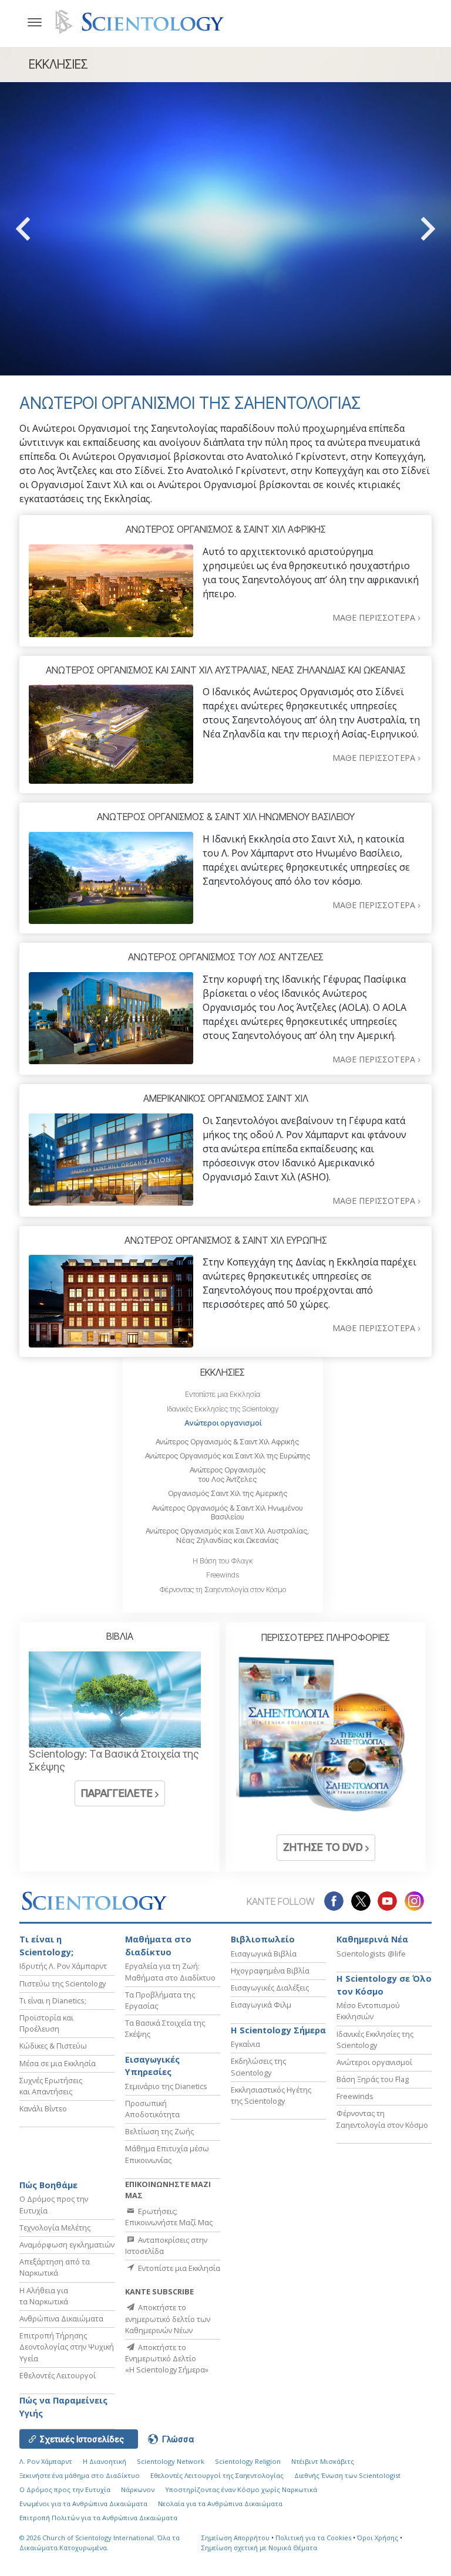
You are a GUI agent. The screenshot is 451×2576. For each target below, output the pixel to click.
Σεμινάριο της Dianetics (166, 2086)
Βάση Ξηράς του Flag (373, 2079)
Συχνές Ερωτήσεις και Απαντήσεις (51, 2086)
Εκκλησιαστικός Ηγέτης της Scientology (271, 2095)
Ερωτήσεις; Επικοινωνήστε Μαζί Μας (169, 2217)
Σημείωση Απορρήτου (235, 2538)
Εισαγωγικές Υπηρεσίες (152, 2066)
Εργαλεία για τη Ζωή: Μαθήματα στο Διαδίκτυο (170, 1971)
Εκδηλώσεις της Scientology (258, 2066)
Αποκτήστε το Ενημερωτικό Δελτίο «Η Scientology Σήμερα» (167, 2358)
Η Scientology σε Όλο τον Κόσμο (384, 1985)
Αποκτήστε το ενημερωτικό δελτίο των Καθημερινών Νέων (168, 2318)
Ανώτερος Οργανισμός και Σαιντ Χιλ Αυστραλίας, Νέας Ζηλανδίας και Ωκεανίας (227, 1535)
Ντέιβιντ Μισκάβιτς (323, 2461)
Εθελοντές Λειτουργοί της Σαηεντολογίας (217, 2475)
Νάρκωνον (138, 2489)
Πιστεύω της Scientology (63, 1983)
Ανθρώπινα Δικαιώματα (61, 2318)
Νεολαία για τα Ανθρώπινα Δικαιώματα (220, 2504)
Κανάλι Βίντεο (43, 2108)
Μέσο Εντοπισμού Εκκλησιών (368, 2011)
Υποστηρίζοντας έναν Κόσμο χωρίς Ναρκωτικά (241, 2489)
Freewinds (223, 1575)
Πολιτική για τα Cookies (313, 2538)
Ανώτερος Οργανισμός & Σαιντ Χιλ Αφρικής (227, 1442)
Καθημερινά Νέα (372, 1939)
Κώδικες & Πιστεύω (53, 2046)
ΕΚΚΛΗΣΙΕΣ (223, 1372)
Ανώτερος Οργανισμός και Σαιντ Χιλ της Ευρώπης (228, 1456)
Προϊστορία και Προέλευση (46, 2023)
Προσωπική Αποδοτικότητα (152, 2109)
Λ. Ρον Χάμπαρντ (46, 2461)
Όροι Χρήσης (378, 2538)
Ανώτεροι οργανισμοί (223, 1423)
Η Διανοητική (105, 2461)
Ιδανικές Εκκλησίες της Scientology (223, 1409)
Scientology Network (171, 2461)
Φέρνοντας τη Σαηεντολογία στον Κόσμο (223, 1590)
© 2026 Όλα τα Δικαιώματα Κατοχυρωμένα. (100, 2543)
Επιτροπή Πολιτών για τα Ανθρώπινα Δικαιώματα (98, 2518)
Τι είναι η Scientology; (46, 1946)
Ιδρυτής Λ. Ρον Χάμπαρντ (63, 1966)
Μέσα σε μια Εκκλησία (58, 2063)
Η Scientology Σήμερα (278, 2030)
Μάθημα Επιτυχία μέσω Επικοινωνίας (167, 2154)
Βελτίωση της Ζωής (159, 2131)
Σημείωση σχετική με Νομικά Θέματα (259, 2548)
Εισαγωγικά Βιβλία (264, 1954)
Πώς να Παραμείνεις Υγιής (63, 2407)
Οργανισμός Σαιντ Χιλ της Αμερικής (228, 1493)
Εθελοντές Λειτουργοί (58, 2375)
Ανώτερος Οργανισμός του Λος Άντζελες (228, 1474)
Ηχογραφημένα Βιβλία (270, 1971)
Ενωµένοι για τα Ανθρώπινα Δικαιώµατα (83, 2504)
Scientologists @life (371, 1954)
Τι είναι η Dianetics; (53, 2000)
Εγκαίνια (245, 2044)
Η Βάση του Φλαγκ (223, 1561)
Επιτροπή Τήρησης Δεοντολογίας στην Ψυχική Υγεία (67, 2347)
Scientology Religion (248, 2461)
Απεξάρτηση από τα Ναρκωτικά (55, 2267)
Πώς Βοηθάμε (48, 2185)
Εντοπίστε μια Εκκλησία (223, 1394)
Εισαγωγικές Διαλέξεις (270, 1988)
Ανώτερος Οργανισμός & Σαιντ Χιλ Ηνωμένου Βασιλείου (228, 1512)
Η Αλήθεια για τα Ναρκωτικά (44, 2296)
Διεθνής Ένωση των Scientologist (347, 2475)
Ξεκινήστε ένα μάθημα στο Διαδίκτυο (80, 2475)
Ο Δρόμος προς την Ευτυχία (65, 2489)
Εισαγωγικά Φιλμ (261, 2005)
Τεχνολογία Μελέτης (55, 2228)
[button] (44, 229)
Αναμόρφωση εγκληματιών (67, 2245)
